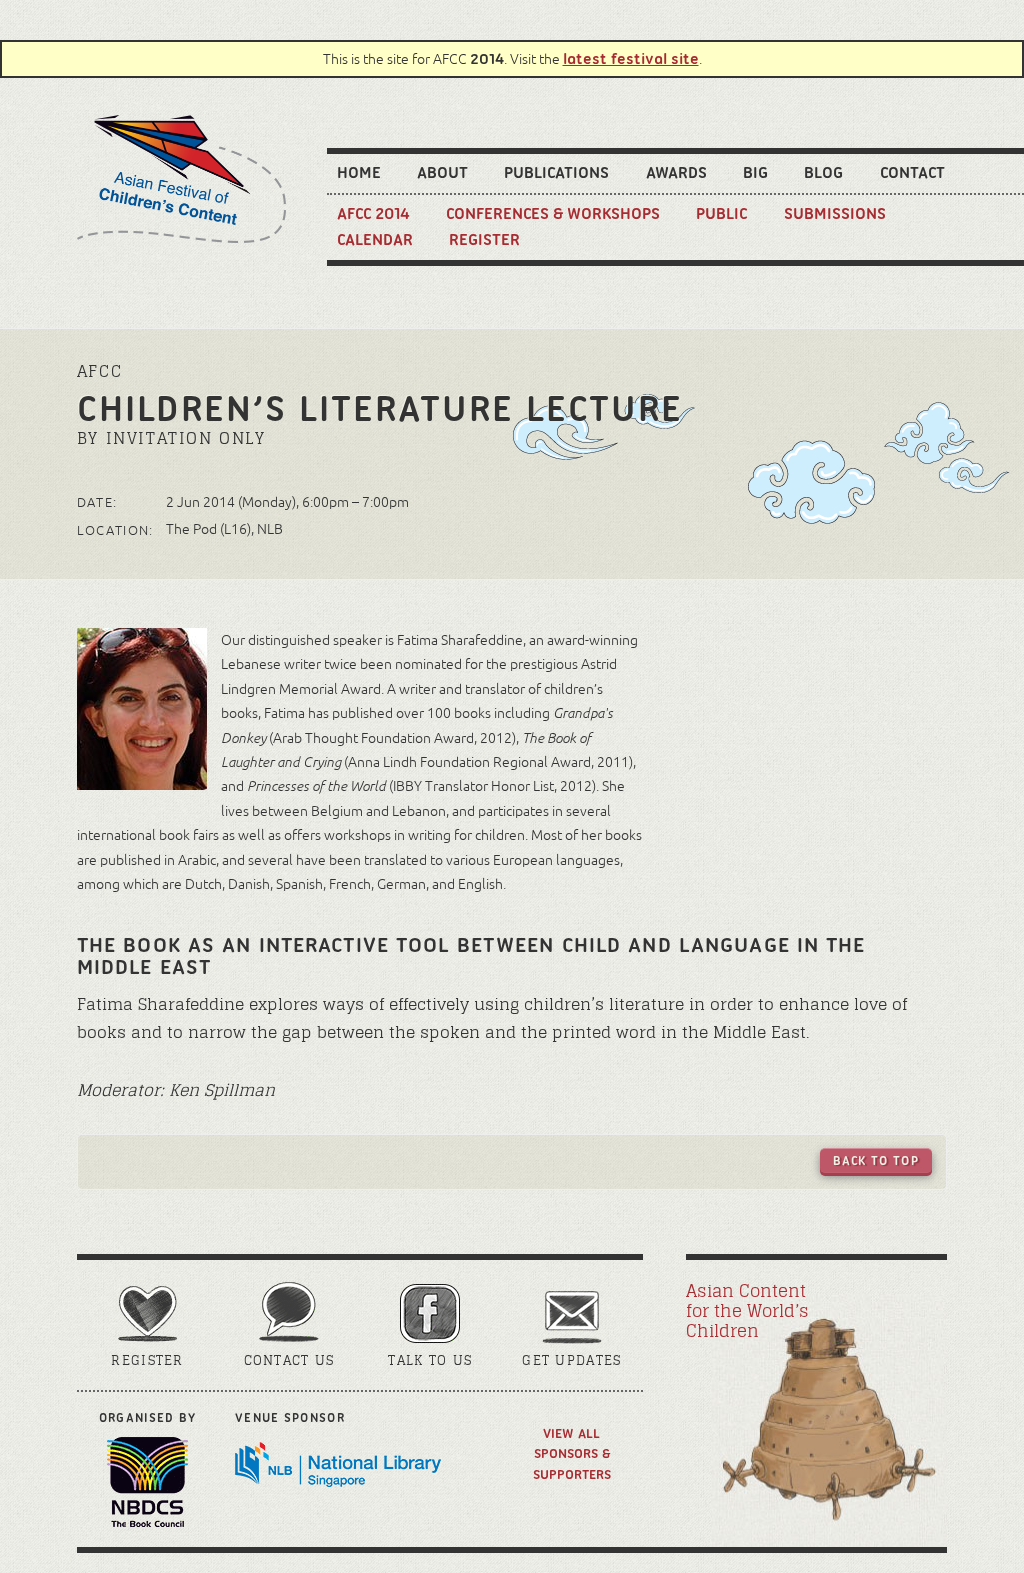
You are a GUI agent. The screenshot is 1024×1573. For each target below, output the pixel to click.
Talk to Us (430, 1360)
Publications (556, 172)
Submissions (835, 213)
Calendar (375, 239)
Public (721, 213)
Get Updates (571, 1360)
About (442, 172)
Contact (912, 172)
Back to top (876, 1160)
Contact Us (289, 1360)
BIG (755, 172)
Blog (823, 172)
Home (359, 172)
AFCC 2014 (373, 213)
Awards (676, 172)
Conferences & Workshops (553, 213)
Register (484, 239)
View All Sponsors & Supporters (572, 1453)
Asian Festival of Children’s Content (181, 179)
